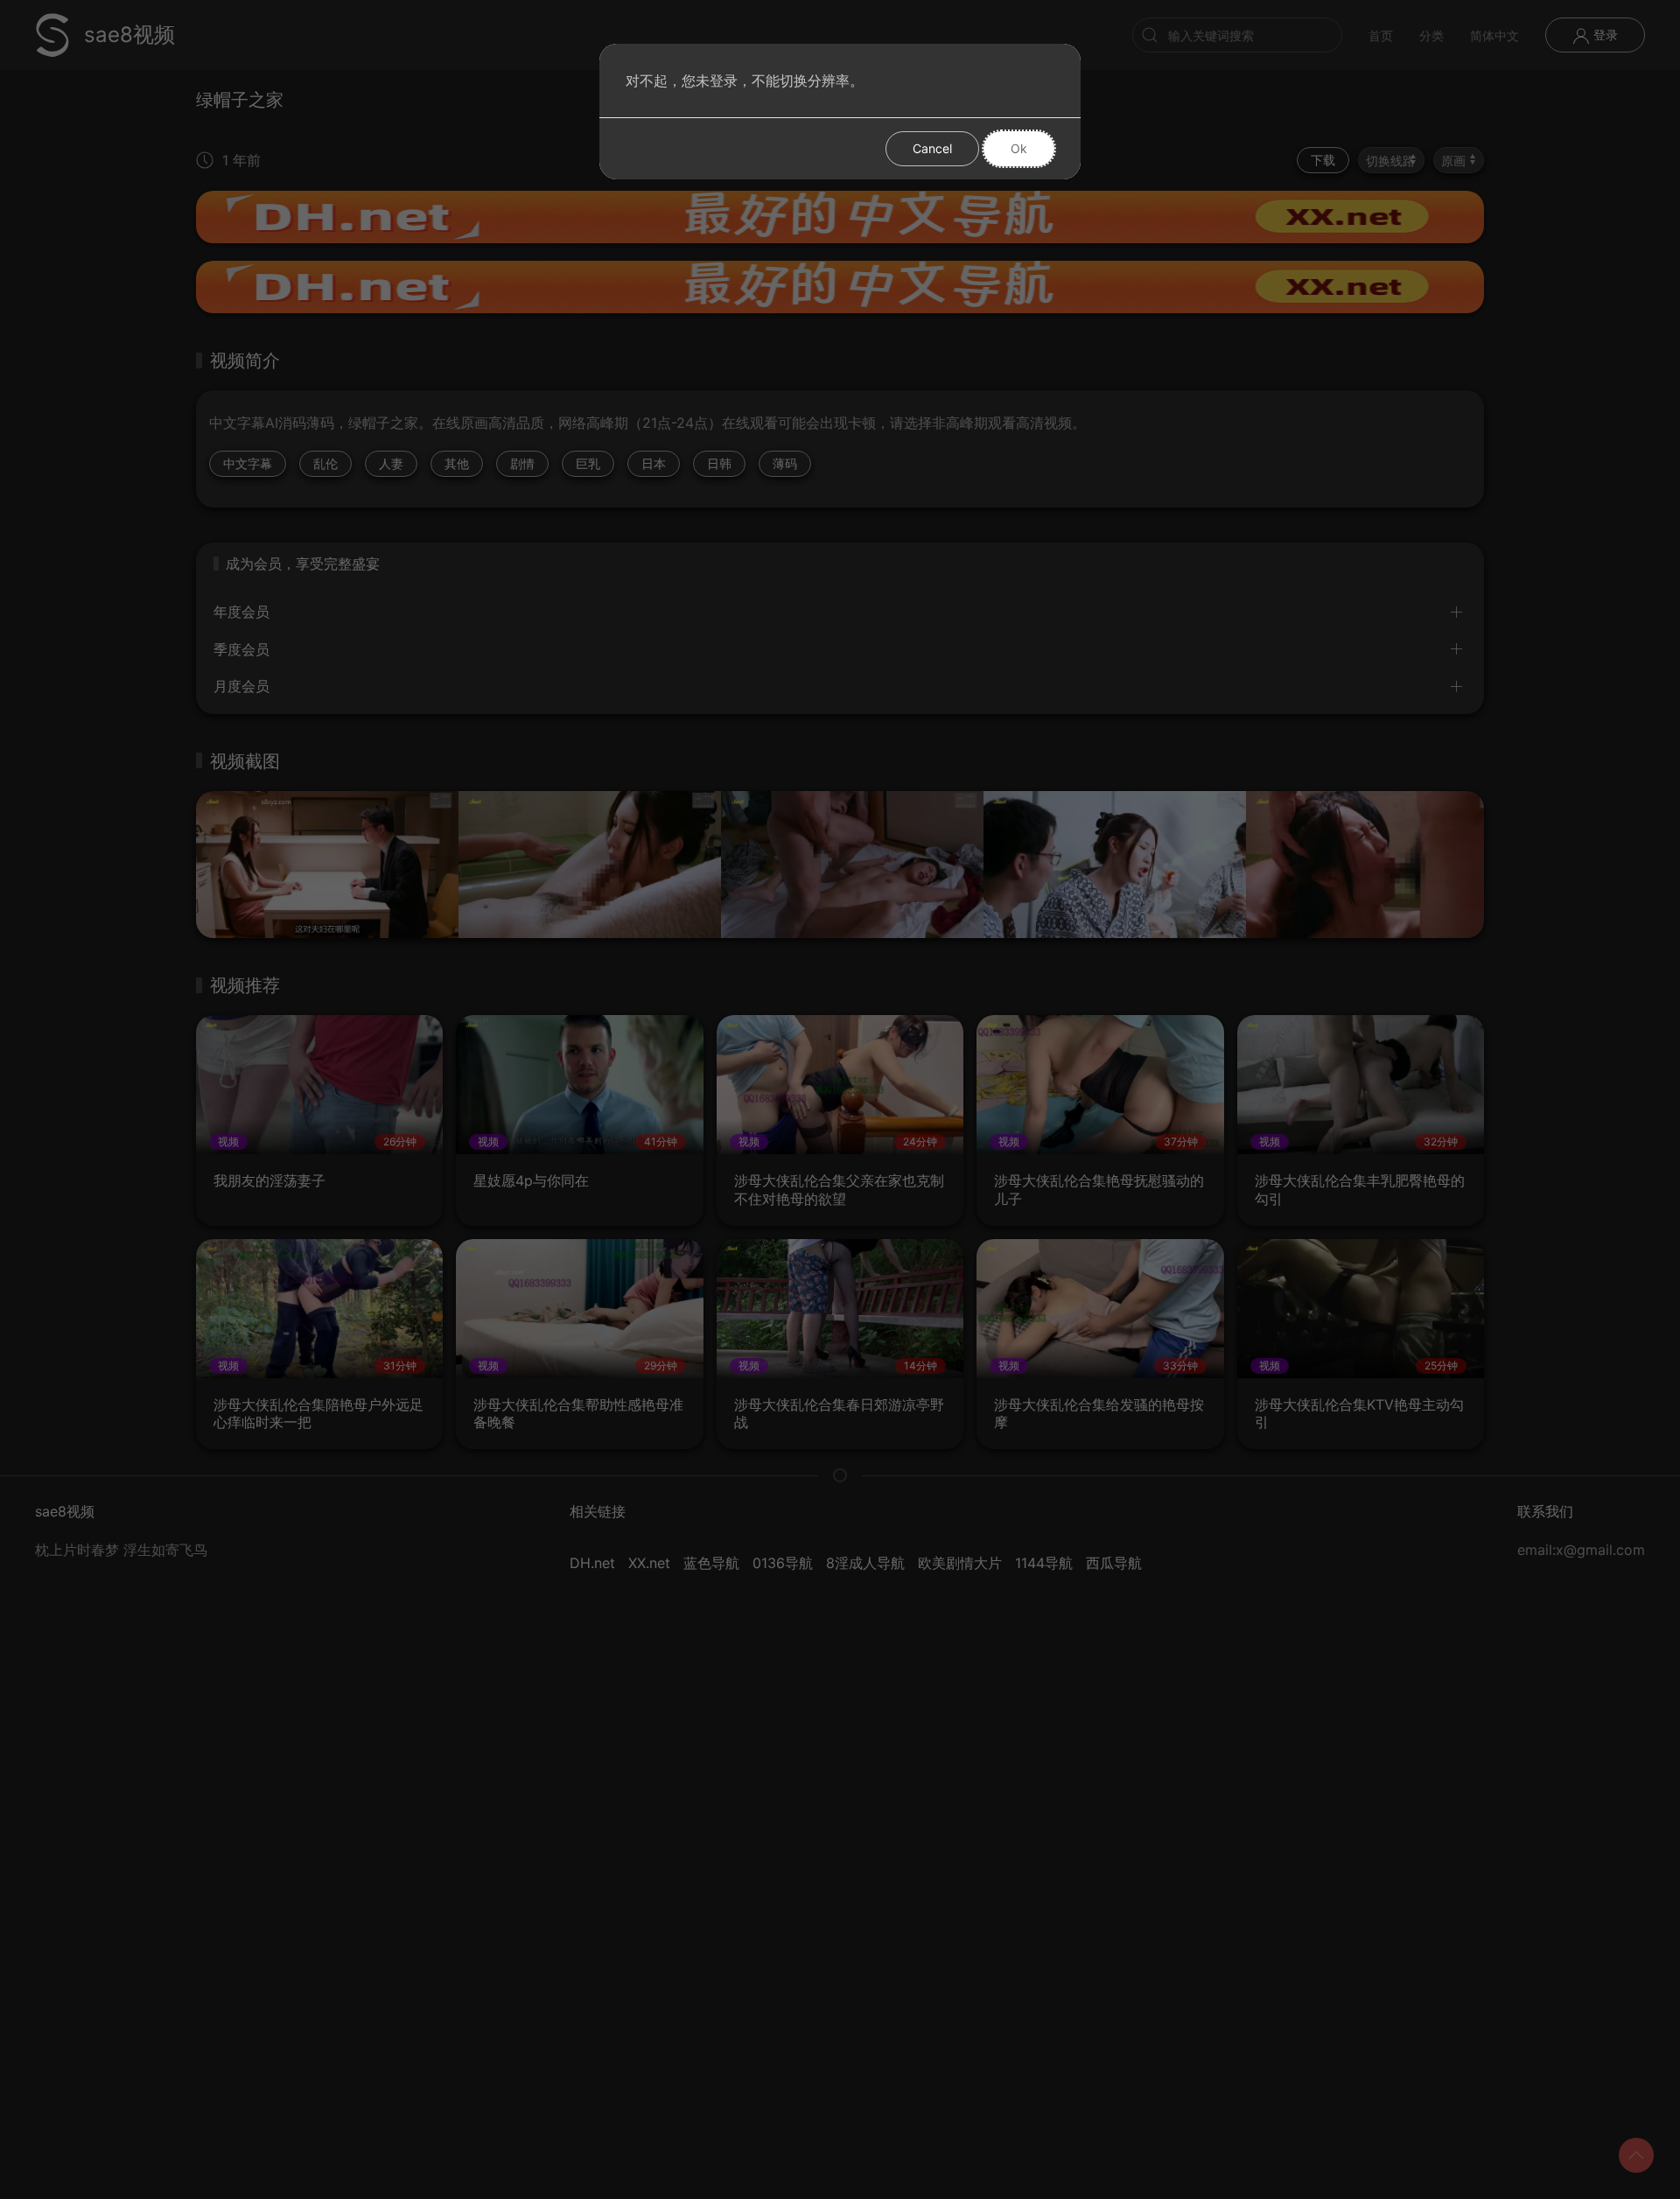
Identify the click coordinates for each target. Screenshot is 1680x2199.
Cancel (932, 148)
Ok (1019, 148)
